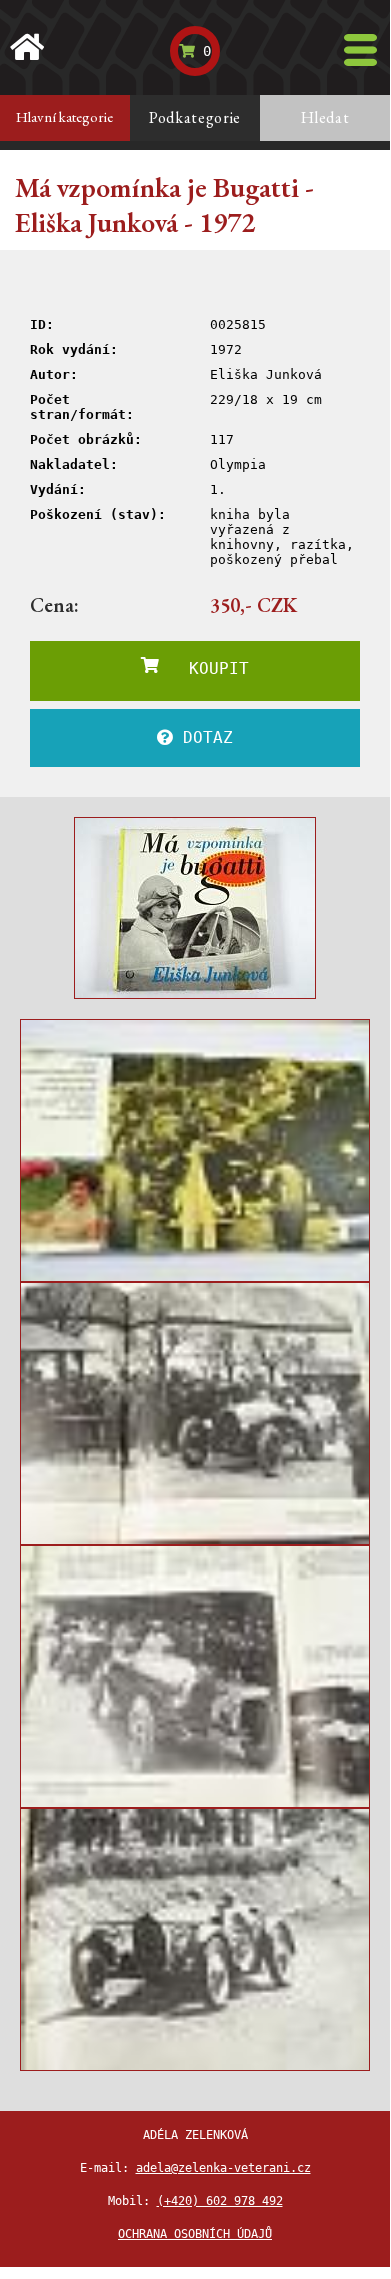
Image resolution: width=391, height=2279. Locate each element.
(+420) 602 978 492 (220, 2201)
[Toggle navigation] (360, 50)
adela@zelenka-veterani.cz (223, 2168)
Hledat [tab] (325, 117)
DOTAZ (203, 737)
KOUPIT (204, 668)
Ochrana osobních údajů (195, 2234)
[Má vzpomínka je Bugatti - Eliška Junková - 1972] (195, 908)
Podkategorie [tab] (195, 117)
